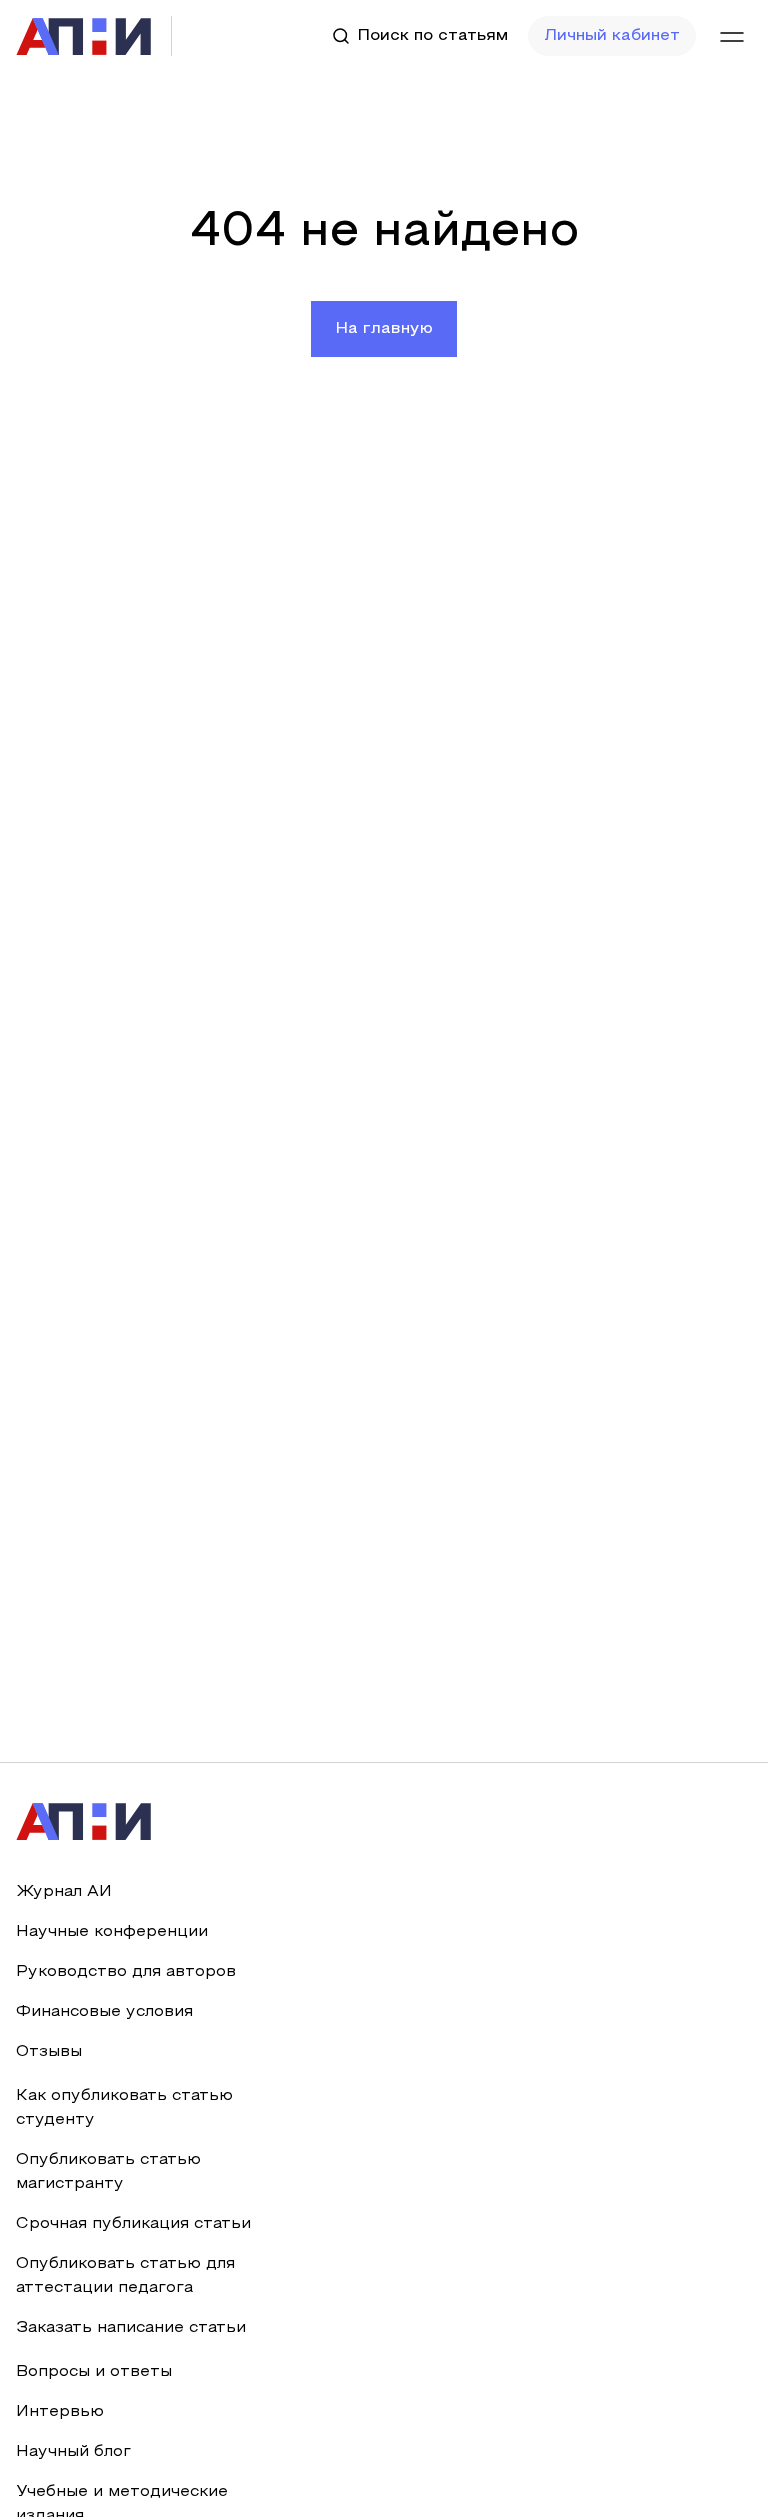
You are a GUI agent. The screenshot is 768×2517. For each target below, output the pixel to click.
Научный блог (73, 2452)
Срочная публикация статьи (133, 2224)
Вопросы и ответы (94, 2372)
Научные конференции (112, 1932)
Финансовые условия (104, 2012)
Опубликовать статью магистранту (108, 2172)
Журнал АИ (64, 1892)
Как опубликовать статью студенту (124, 2108)
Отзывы (49, 2052)
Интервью (60, 2412)
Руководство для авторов (126, 1972)
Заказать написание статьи (131, 2328)
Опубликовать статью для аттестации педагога (125, 2276)
